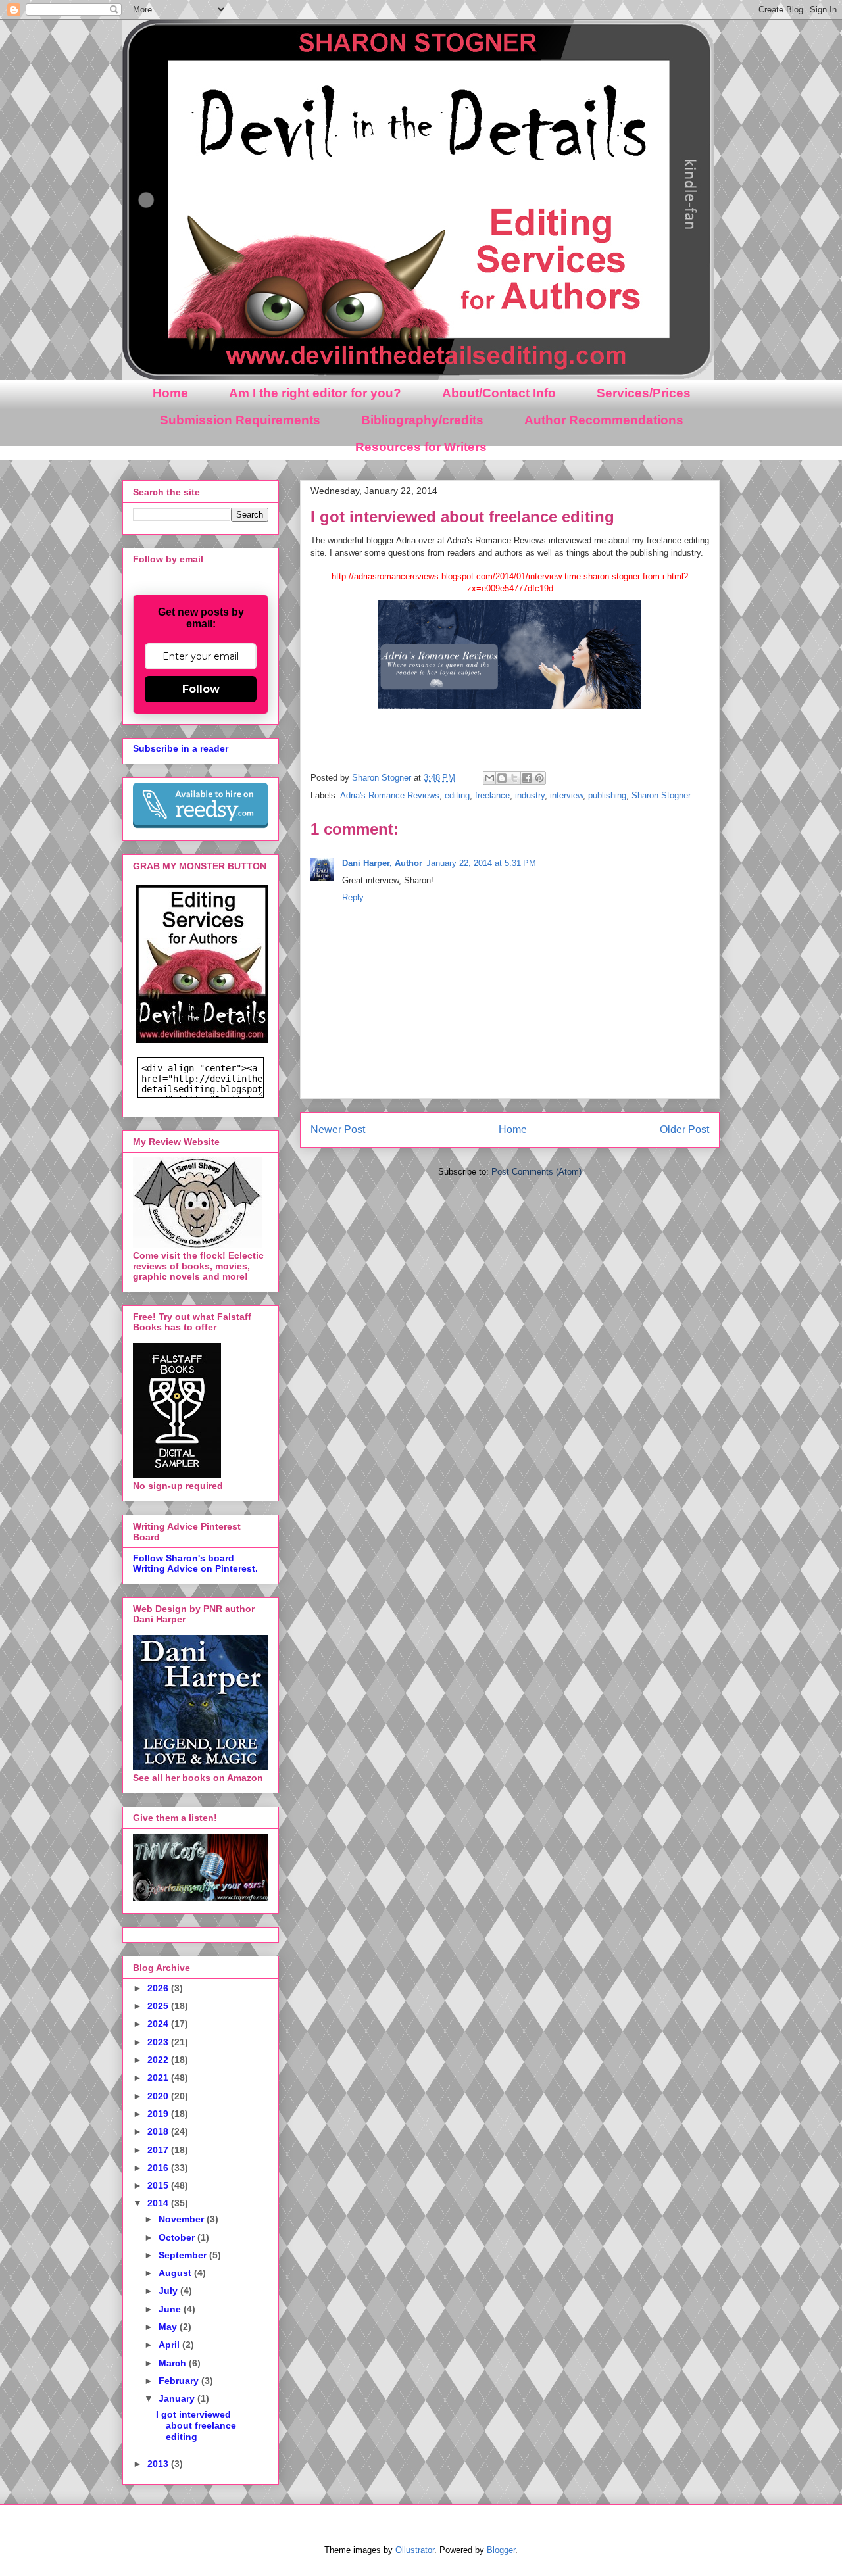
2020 (159, 2096)
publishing (607, 795)
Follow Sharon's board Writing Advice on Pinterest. (195, 1563)
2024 (159, 2024)
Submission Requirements (240, 420)
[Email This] (489, 778)
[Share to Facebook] (527, 778)
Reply (353, 897)
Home (170, 393)
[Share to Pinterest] (539, 778)
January (178, 2398)
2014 (159, 2203)
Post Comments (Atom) (536, 1172)
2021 (159, 2078)
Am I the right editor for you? (315, 393)
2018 (159, 2131)
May (169, 2327)
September (184, 2255)
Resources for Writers (421, 447)
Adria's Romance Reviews (390, 795)
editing (457, 795)
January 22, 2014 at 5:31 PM (481, 863)
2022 (159, 2060)
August (176, 2273)
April (170, 2345)
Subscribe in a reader (181, 748)
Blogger (501, 2550)
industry (530, 795)
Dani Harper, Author (382, 863)
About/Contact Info (499, 393)
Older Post (684, 1130)
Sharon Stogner (661, 795)
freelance (492, 795)
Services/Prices (644, 393)
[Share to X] (514, 778)
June (171, 2309)
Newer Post (338, 1130)
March (174, 2363)
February (180, 2381)
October (178, 2237)
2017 (159, 2150)
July (169, 2291)
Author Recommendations (604, 420)
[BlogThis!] (502, 778)
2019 (159, 2114)
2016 (159, 2168)
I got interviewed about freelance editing (196, 2425)
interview (566, 795)
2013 (159, 2464)
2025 (159, 2006)
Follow (201, 689)
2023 (159, 2042)
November (183, 2219)
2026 (159, 1988)
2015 (159, 2185)
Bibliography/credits (422, 420)
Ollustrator (415, 2550)
